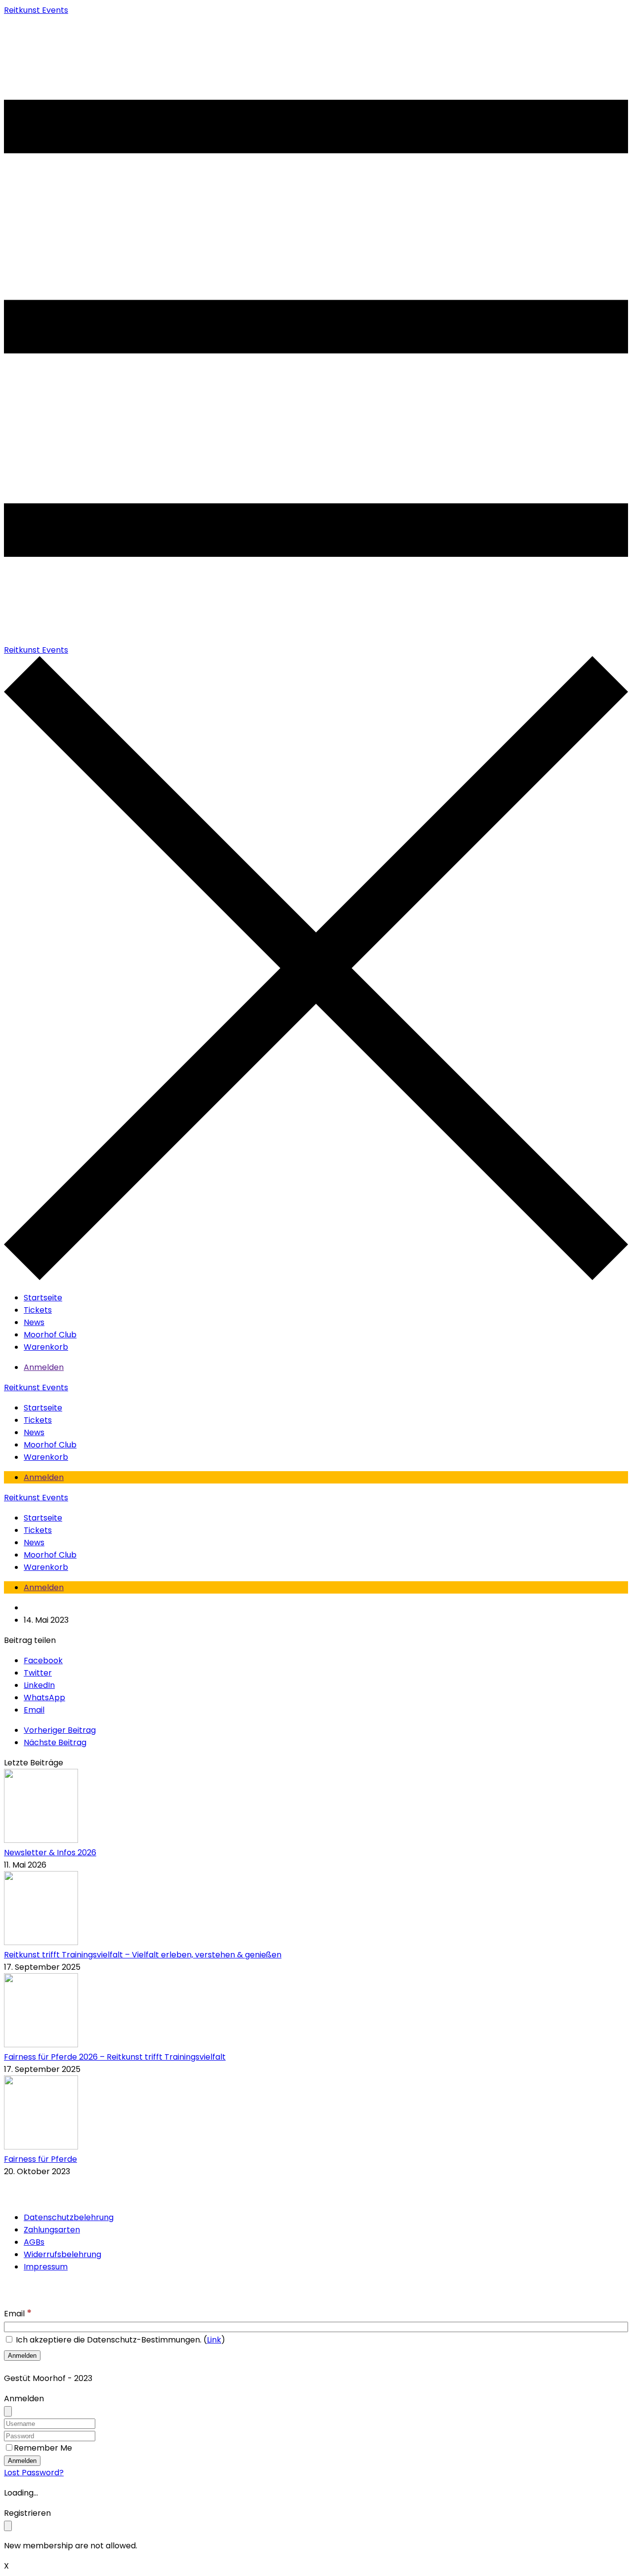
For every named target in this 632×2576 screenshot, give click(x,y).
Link (214, 2340)
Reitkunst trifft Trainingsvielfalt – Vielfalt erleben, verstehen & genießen (143, 1955)
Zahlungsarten (52, 2230)
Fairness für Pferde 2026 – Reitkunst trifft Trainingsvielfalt (115, 2057)
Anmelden (44, 1367)
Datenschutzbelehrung (69, 2217)
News (34, 1322)
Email (18, 2314)
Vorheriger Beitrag (60, 1730)
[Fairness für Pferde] (41, 2147)
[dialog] (316, 2529)
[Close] (8, 2411)
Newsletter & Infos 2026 (50, 1853)
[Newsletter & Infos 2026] (41, 1840)
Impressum (46, 2267)
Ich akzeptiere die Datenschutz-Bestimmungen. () (119, 2340)
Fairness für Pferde (40, 2159)
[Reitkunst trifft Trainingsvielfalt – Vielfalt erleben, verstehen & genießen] (41, 1942)
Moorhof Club (50, 1335)
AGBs (34, 2242)
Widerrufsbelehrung (62, 2254)
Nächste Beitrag (55, 1742)
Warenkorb (46, 1347)
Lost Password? (34, 2473)
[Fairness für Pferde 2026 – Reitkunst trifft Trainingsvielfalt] (41, 2045)
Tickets (38, 1310)
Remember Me (43, 2448)
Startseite (43, 1298)
